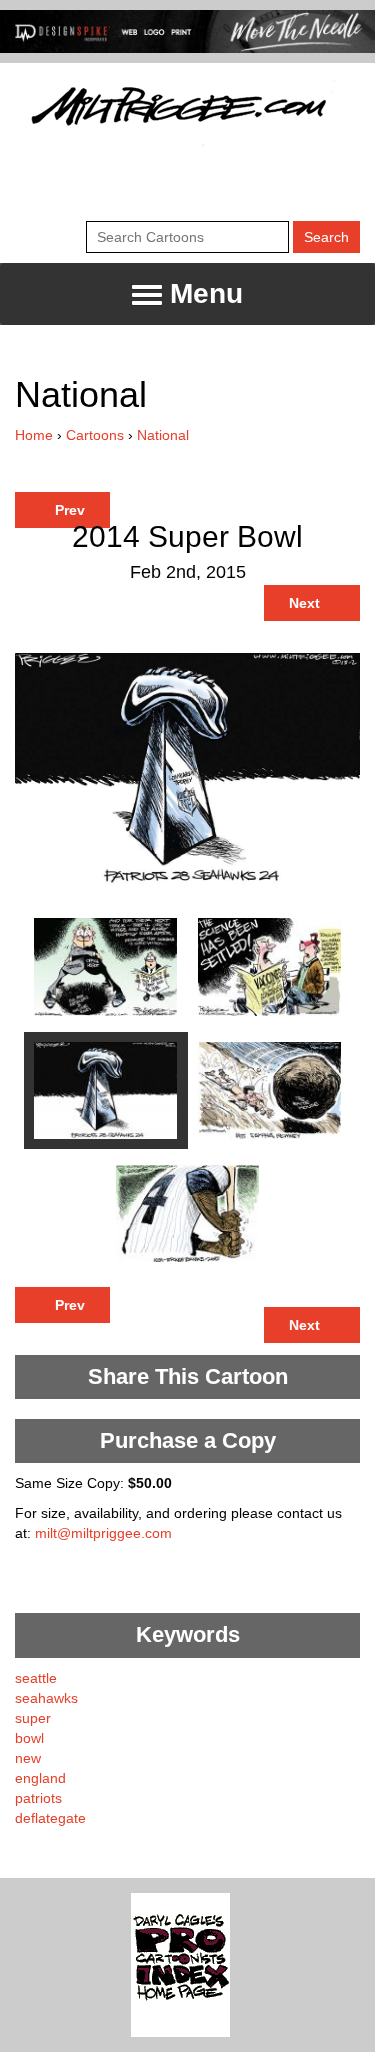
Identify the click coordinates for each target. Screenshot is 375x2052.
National (163, 435)
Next (306, 603)
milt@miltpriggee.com (103, 1533)
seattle (36, 1678)
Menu (202, 293)
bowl (29, 1738)
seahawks (46, 1698)
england (40, 1778)
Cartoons (95, 435)
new (28, 1758)
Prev (68, 510)
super (33, 1718)
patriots (38, 1798)
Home (34, 435)
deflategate (50, 1818)
